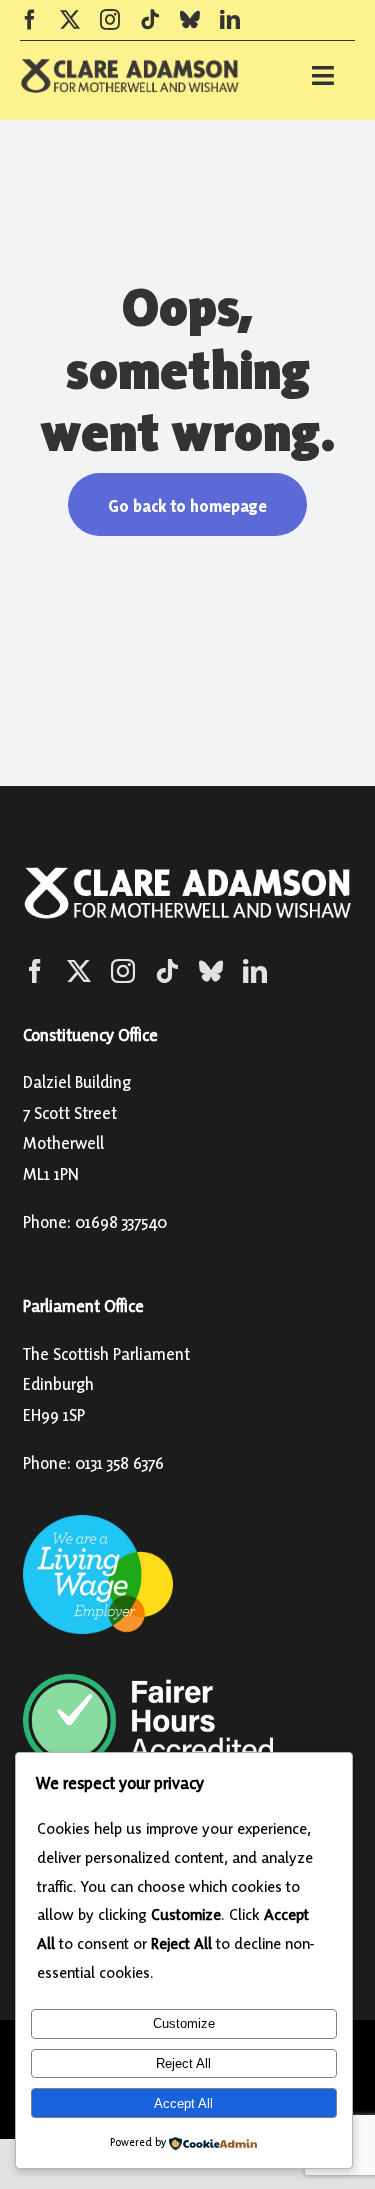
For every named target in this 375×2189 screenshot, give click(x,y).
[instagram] (110, 20)
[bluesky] (190, 20)
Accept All (183, 2103)
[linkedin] (230, 20)
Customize (184, 2023)
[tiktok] (150, 20)
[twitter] (70, 20)
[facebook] (30, 20)
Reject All (183, 2063)
